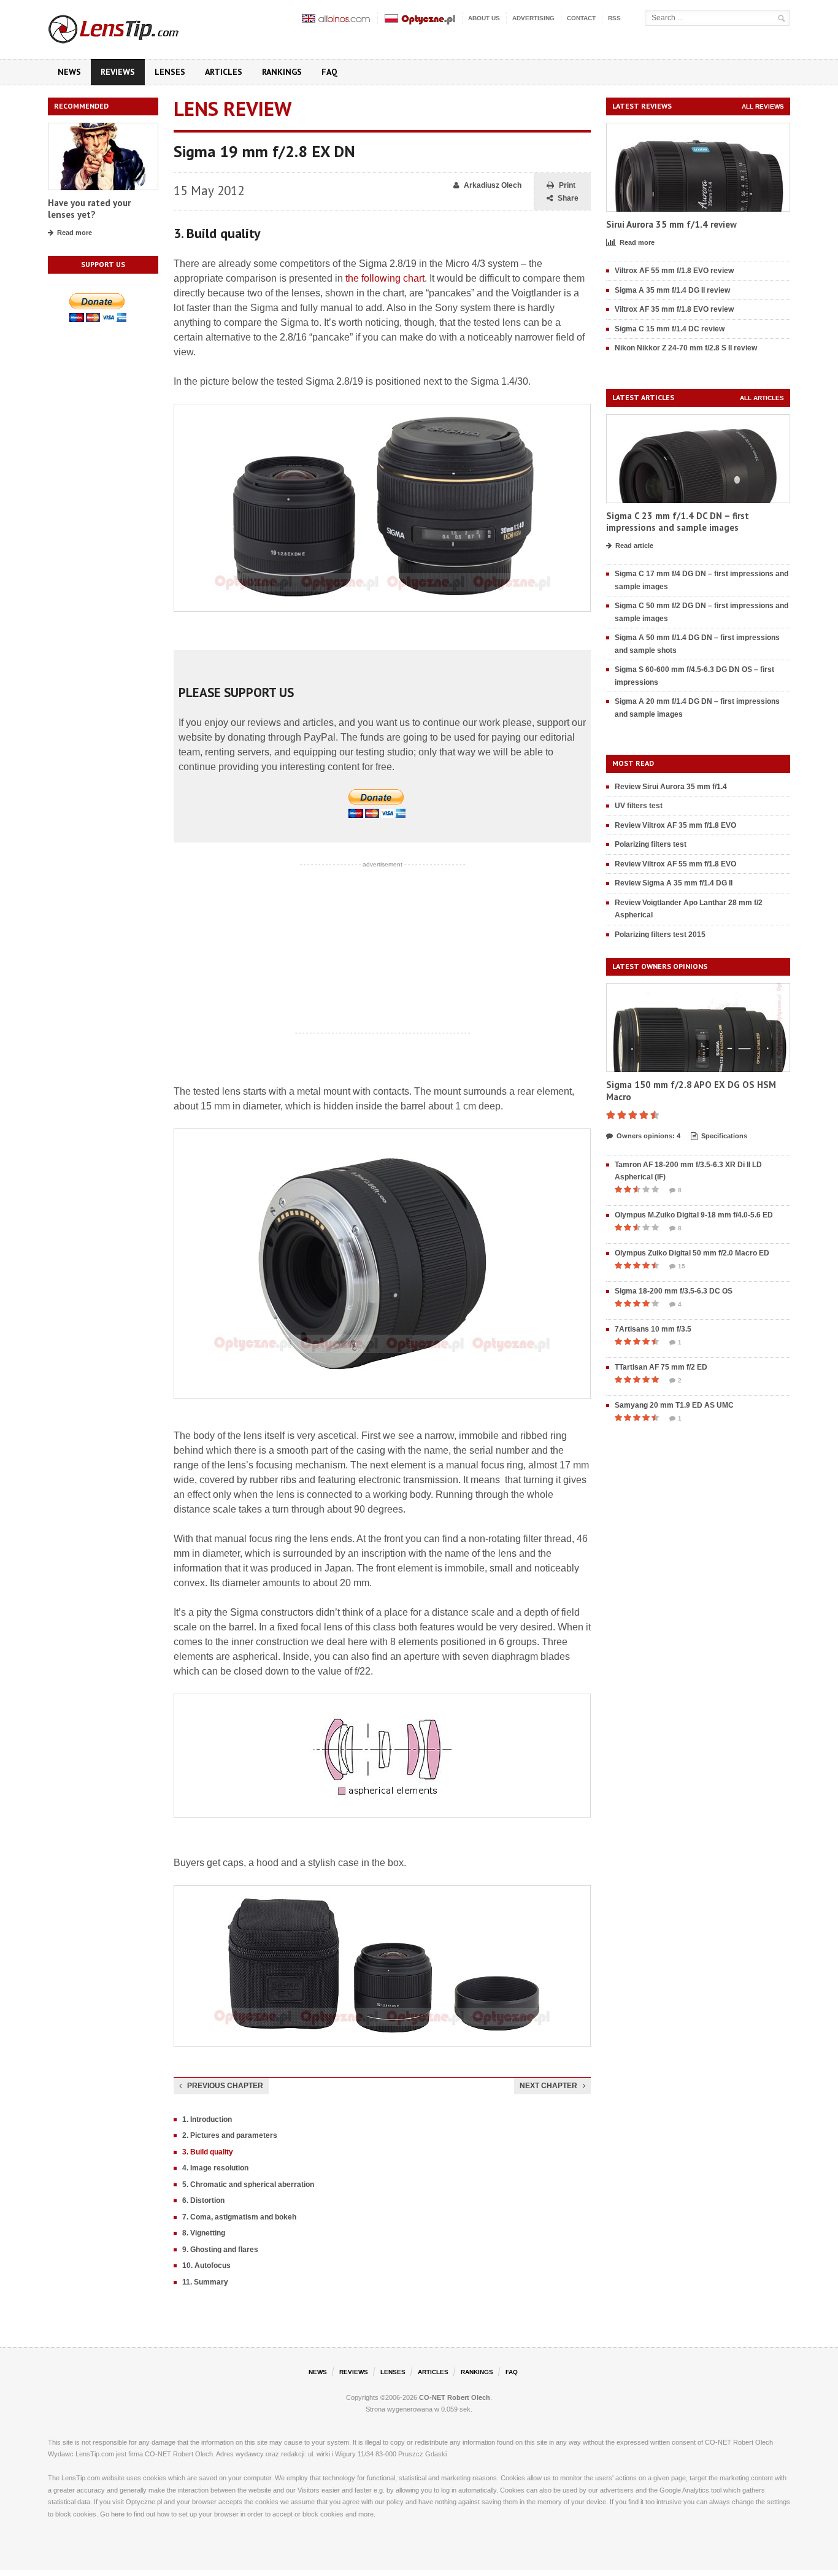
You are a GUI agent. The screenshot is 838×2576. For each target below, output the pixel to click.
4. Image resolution (215, 2168)
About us (484, 18)
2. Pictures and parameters (230, 2135)
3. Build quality (208, 2152)
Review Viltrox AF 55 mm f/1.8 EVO (675, 864)
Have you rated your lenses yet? (89, 209)
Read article (634, 546)
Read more (75, 233)
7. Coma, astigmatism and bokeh (239, 2217)
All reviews (763, 106)
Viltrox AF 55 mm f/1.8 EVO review (674, 271)
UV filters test (639, 806)
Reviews (118, 72)
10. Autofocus (206, 2266)
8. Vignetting (204, 2233)
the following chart (385, 278)
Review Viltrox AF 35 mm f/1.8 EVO (675, 825)
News (69, 72)
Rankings (282, 72)
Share (568, 198)
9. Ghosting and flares (220, 2250)
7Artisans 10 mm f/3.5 (653, 1329)
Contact (581, 18)
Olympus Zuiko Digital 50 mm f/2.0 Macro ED (692, 1253)
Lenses (170, 72)
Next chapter (548, 2086)
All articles (762, 398)
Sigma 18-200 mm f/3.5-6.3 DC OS (674, 1291)
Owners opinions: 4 (648, 1136)
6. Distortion (203, 2200)
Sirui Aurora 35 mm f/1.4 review (671, 224)
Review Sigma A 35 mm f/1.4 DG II (674, 883)
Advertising (533, 18)
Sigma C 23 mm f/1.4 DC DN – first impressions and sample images (678, 522)
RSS (614, 18)
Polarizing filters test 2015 (660, 935)
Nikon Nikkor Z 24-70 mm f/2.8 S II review (686, 348)
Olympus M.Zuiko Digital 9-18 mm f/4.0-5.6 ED (694, 1215)
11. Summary (205, 2282)
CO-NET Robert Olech (455, 2397)
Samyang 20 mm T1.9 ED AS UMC (674, 1405)
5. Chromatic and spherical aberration (248, 2185)
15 (682, 1266)
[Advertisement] (382, 949)
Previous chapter (225, 2086)
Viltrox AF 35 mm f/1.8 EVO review (674, 309)
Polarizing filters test (651, 844)
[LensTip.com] (130, 26)
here (118, 2514)
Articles (224, 72)
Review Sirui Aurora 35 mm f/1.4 (671, 787)
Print (567, 185)
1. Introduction (207, 2119)
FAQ (329, 72)
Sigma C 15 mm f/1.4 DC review (670, 329)
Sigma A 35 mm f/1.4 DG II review (672, 290)
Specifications (724, 1136)
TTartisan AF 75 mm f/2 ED (661, 1367)
